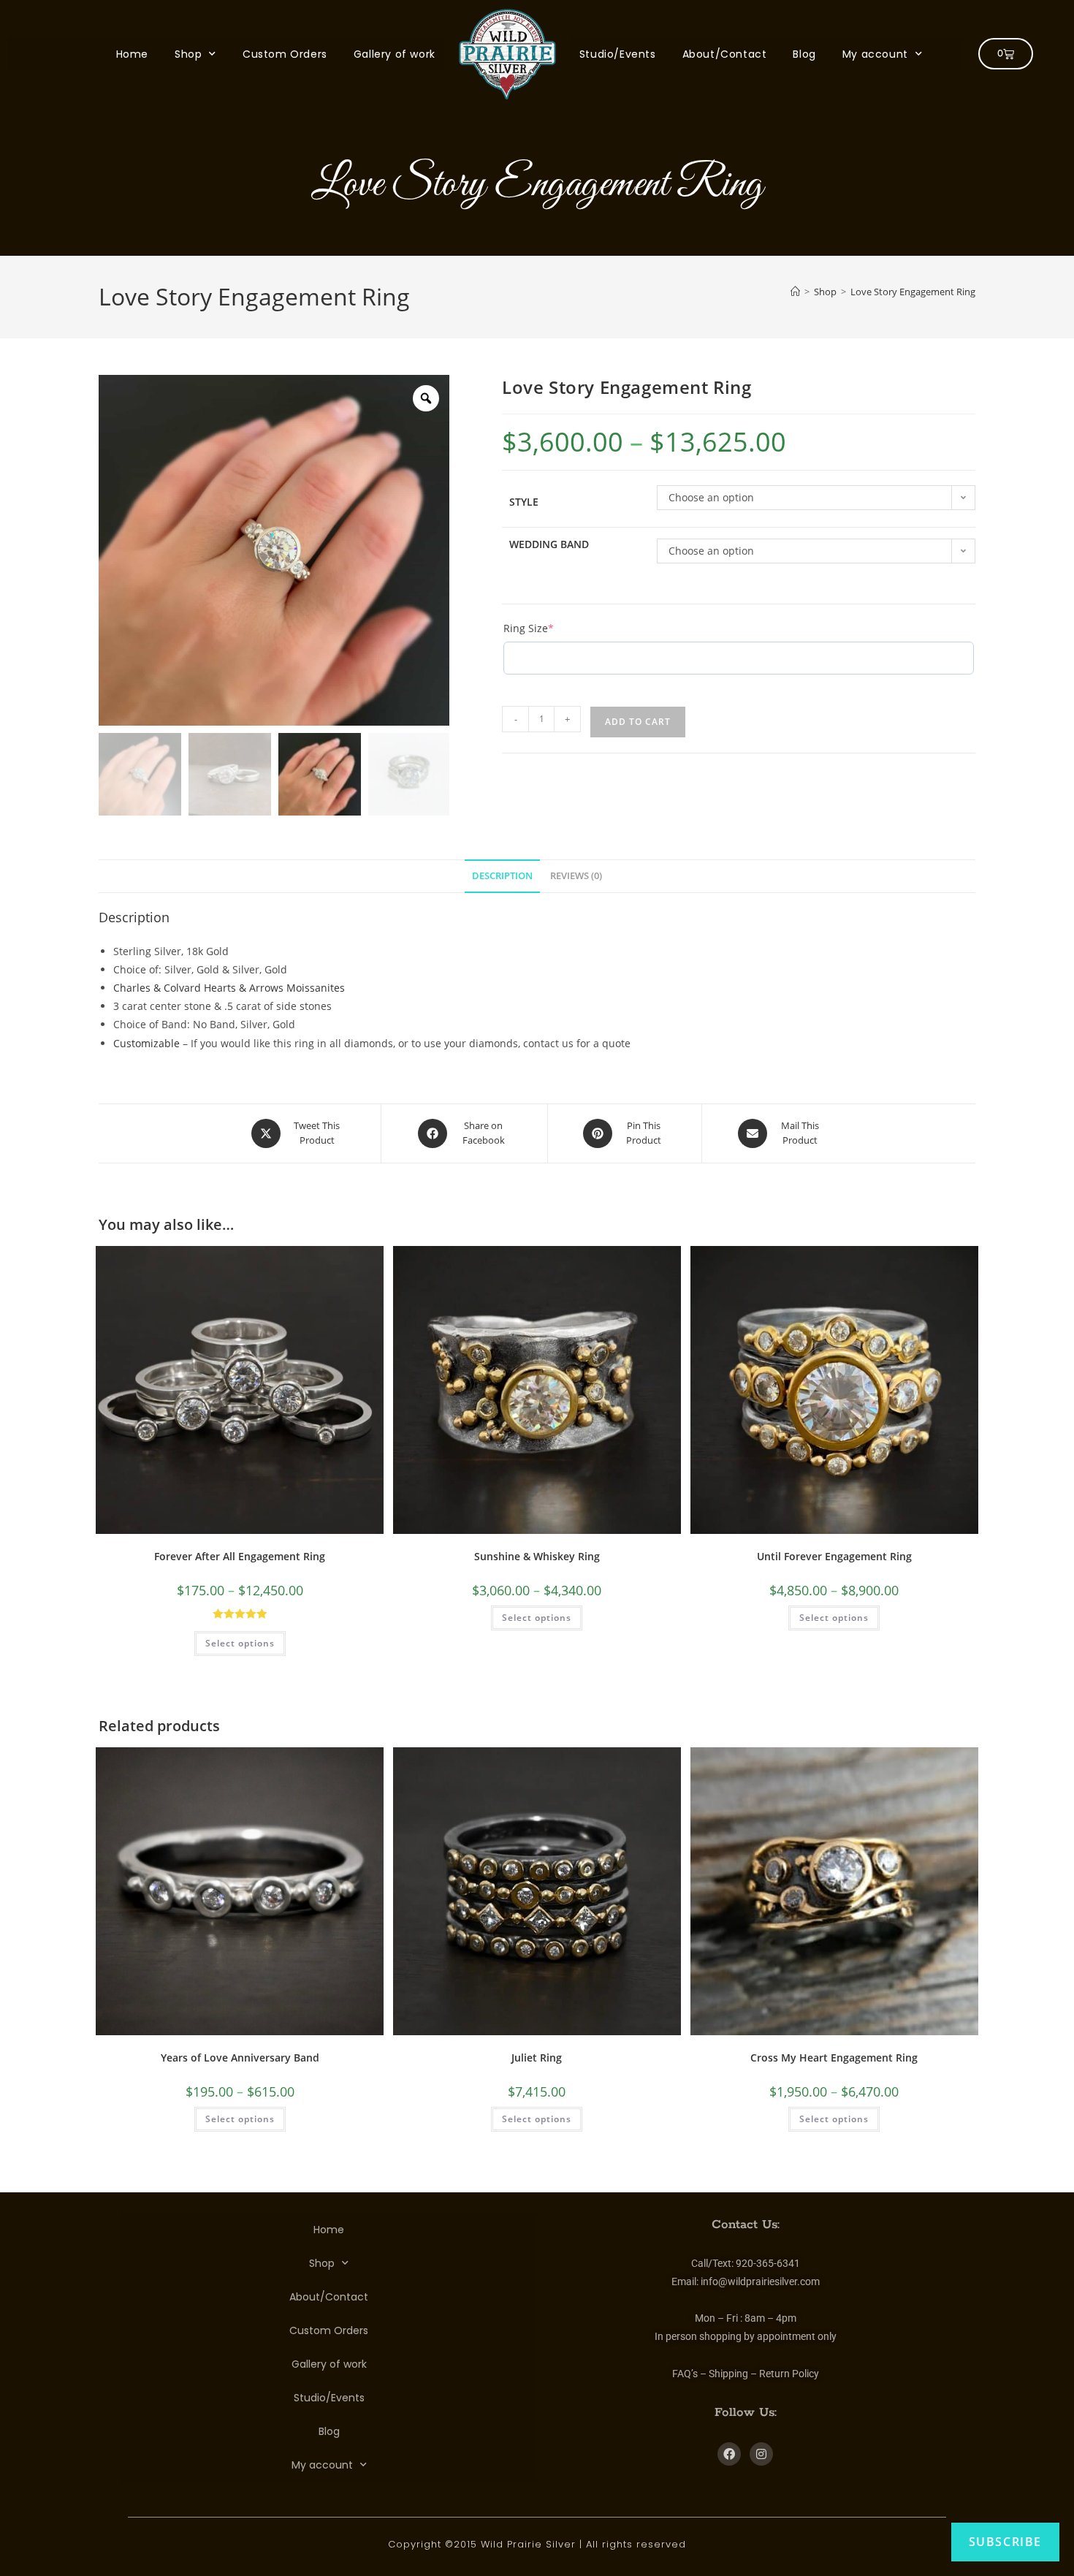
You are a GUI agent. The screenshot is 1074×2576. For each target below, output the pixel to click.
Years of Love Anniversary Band (240, 2058)
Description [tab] (502, 875)
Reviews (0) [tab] (576, 875)
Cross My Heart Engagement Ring (834, 2058)
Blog (804, 54)
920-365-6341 (768, 2262)
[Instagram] (761, 2454)
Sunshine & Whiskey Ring (537, 1556)
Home (132, 54)
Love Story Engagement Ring (913, 292)
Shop (188, 54)
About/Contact (725, 54)
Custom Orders (285, 54)
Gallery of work (395, 54)
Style (524, 502)
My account (875, 54)
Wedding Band (549, 544)
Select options (240, 1642)
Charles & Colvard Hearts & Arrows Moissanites (229, 988)
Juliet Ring (537, 2058)
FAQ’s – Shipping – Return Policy (746, 2373)
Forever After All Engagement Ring (240, 1556)
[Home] (795, 292)
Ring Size (553, 628)
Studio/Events (618, 54)
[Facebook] (729, 2454)
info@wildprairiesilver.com (760, 2281)
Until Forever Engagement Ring (834, 1556)
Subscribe (1005, 2542)
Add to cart (638, 722)
